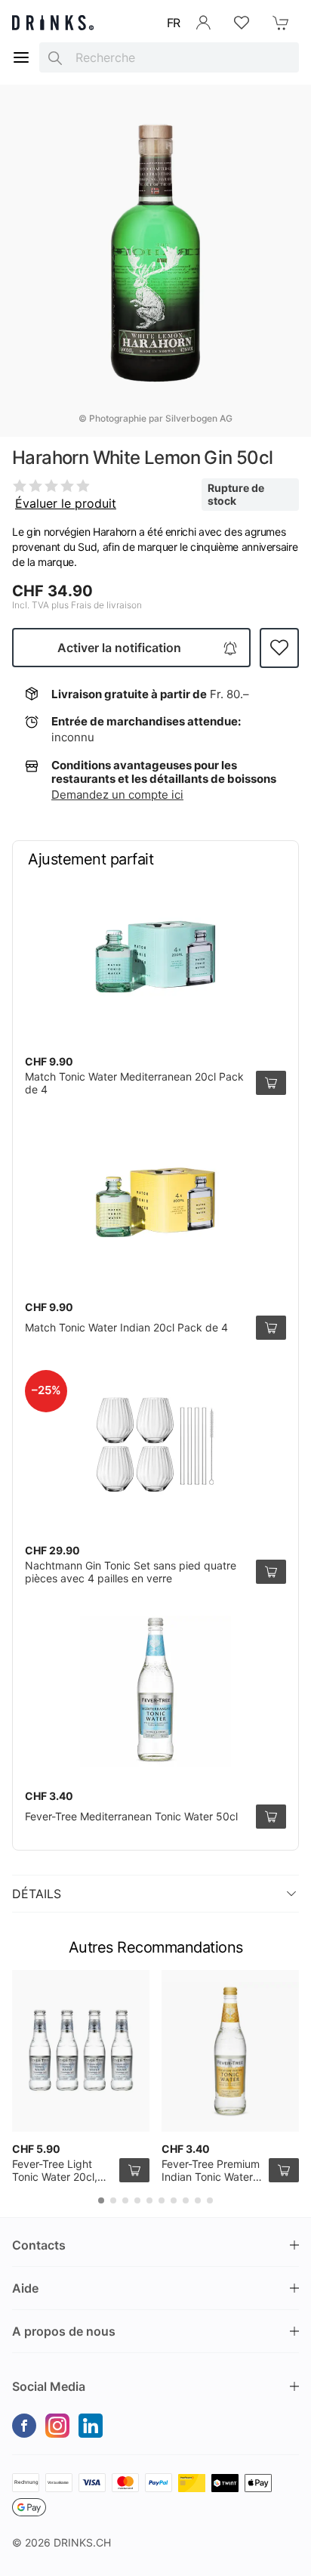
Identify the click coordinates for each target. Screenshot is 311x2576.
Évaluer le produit (66, 503)
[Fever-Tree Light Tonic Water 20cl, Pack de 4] (81, 2051)
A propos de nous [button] (64, 2331)
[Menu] (21, 57)
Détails (37, 1894)
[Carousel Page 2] (113, 2200)
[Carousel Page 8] (186, 2200)
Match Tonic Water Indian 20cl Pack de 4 (126, 1327)
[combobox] (169, 57)
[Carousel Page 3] (125, 2200)
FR (174, 23)
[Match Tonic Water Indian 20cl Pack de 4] (155, 1202)
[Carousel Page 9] (198, 2200)
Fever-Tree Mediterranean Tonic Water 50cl (131, 1816)
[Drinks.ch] (53, 23)
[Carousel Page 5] (149, 2200)
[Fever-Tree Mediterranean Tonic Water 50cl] (155, 1691)
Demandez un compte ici (117, 795)
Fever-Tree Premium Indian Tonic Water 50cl (211, 2177)
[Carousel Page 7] (174, 2200)
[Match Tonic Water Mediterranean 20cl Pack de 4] (155, 957)
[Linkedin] (91, 2426)
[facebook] (24, 2426)
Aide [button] (25, 2288)
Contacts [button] (39, 2245)
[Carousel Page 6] (162, 2200)
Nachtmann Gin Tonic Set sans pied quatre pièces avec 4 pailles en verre (131, 1572)
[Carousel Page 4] (137, 2200)
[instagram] (57, 2426)
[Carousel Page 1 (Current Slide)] (101, 2200)
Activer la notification (119, 648)
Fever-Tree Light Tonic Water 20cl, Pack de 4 (55, 2177)
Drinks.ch (82, 2542)
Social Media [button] (49, 2386)
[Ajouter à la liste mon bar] (279, 648)
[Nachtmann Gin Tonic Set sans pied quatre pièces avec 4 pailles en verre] (155, 1446)
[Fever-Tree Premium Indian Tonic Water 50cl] (230, 2051)
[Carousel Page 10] (210, 2200)
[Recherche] (55, 57)
